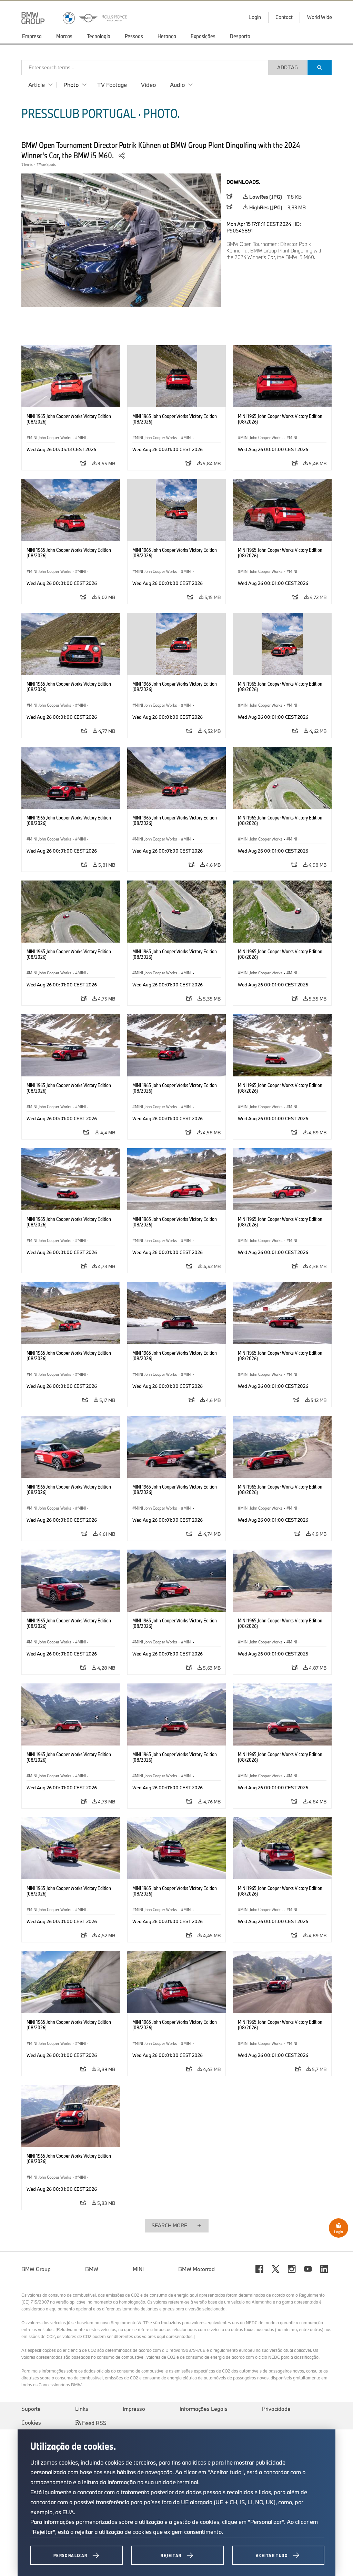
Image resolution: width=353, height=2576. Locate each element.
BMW (92, 2269)
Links (82, 2409)
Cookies (31, 2423)
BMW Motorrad (196, 2269)
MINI (138, 2269)
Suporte (31, 2409)
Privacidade (276, 2409)
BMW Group (36, 2269)
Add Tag (288, 67)
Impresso (134, 2409)
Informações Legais (204, 2409)
